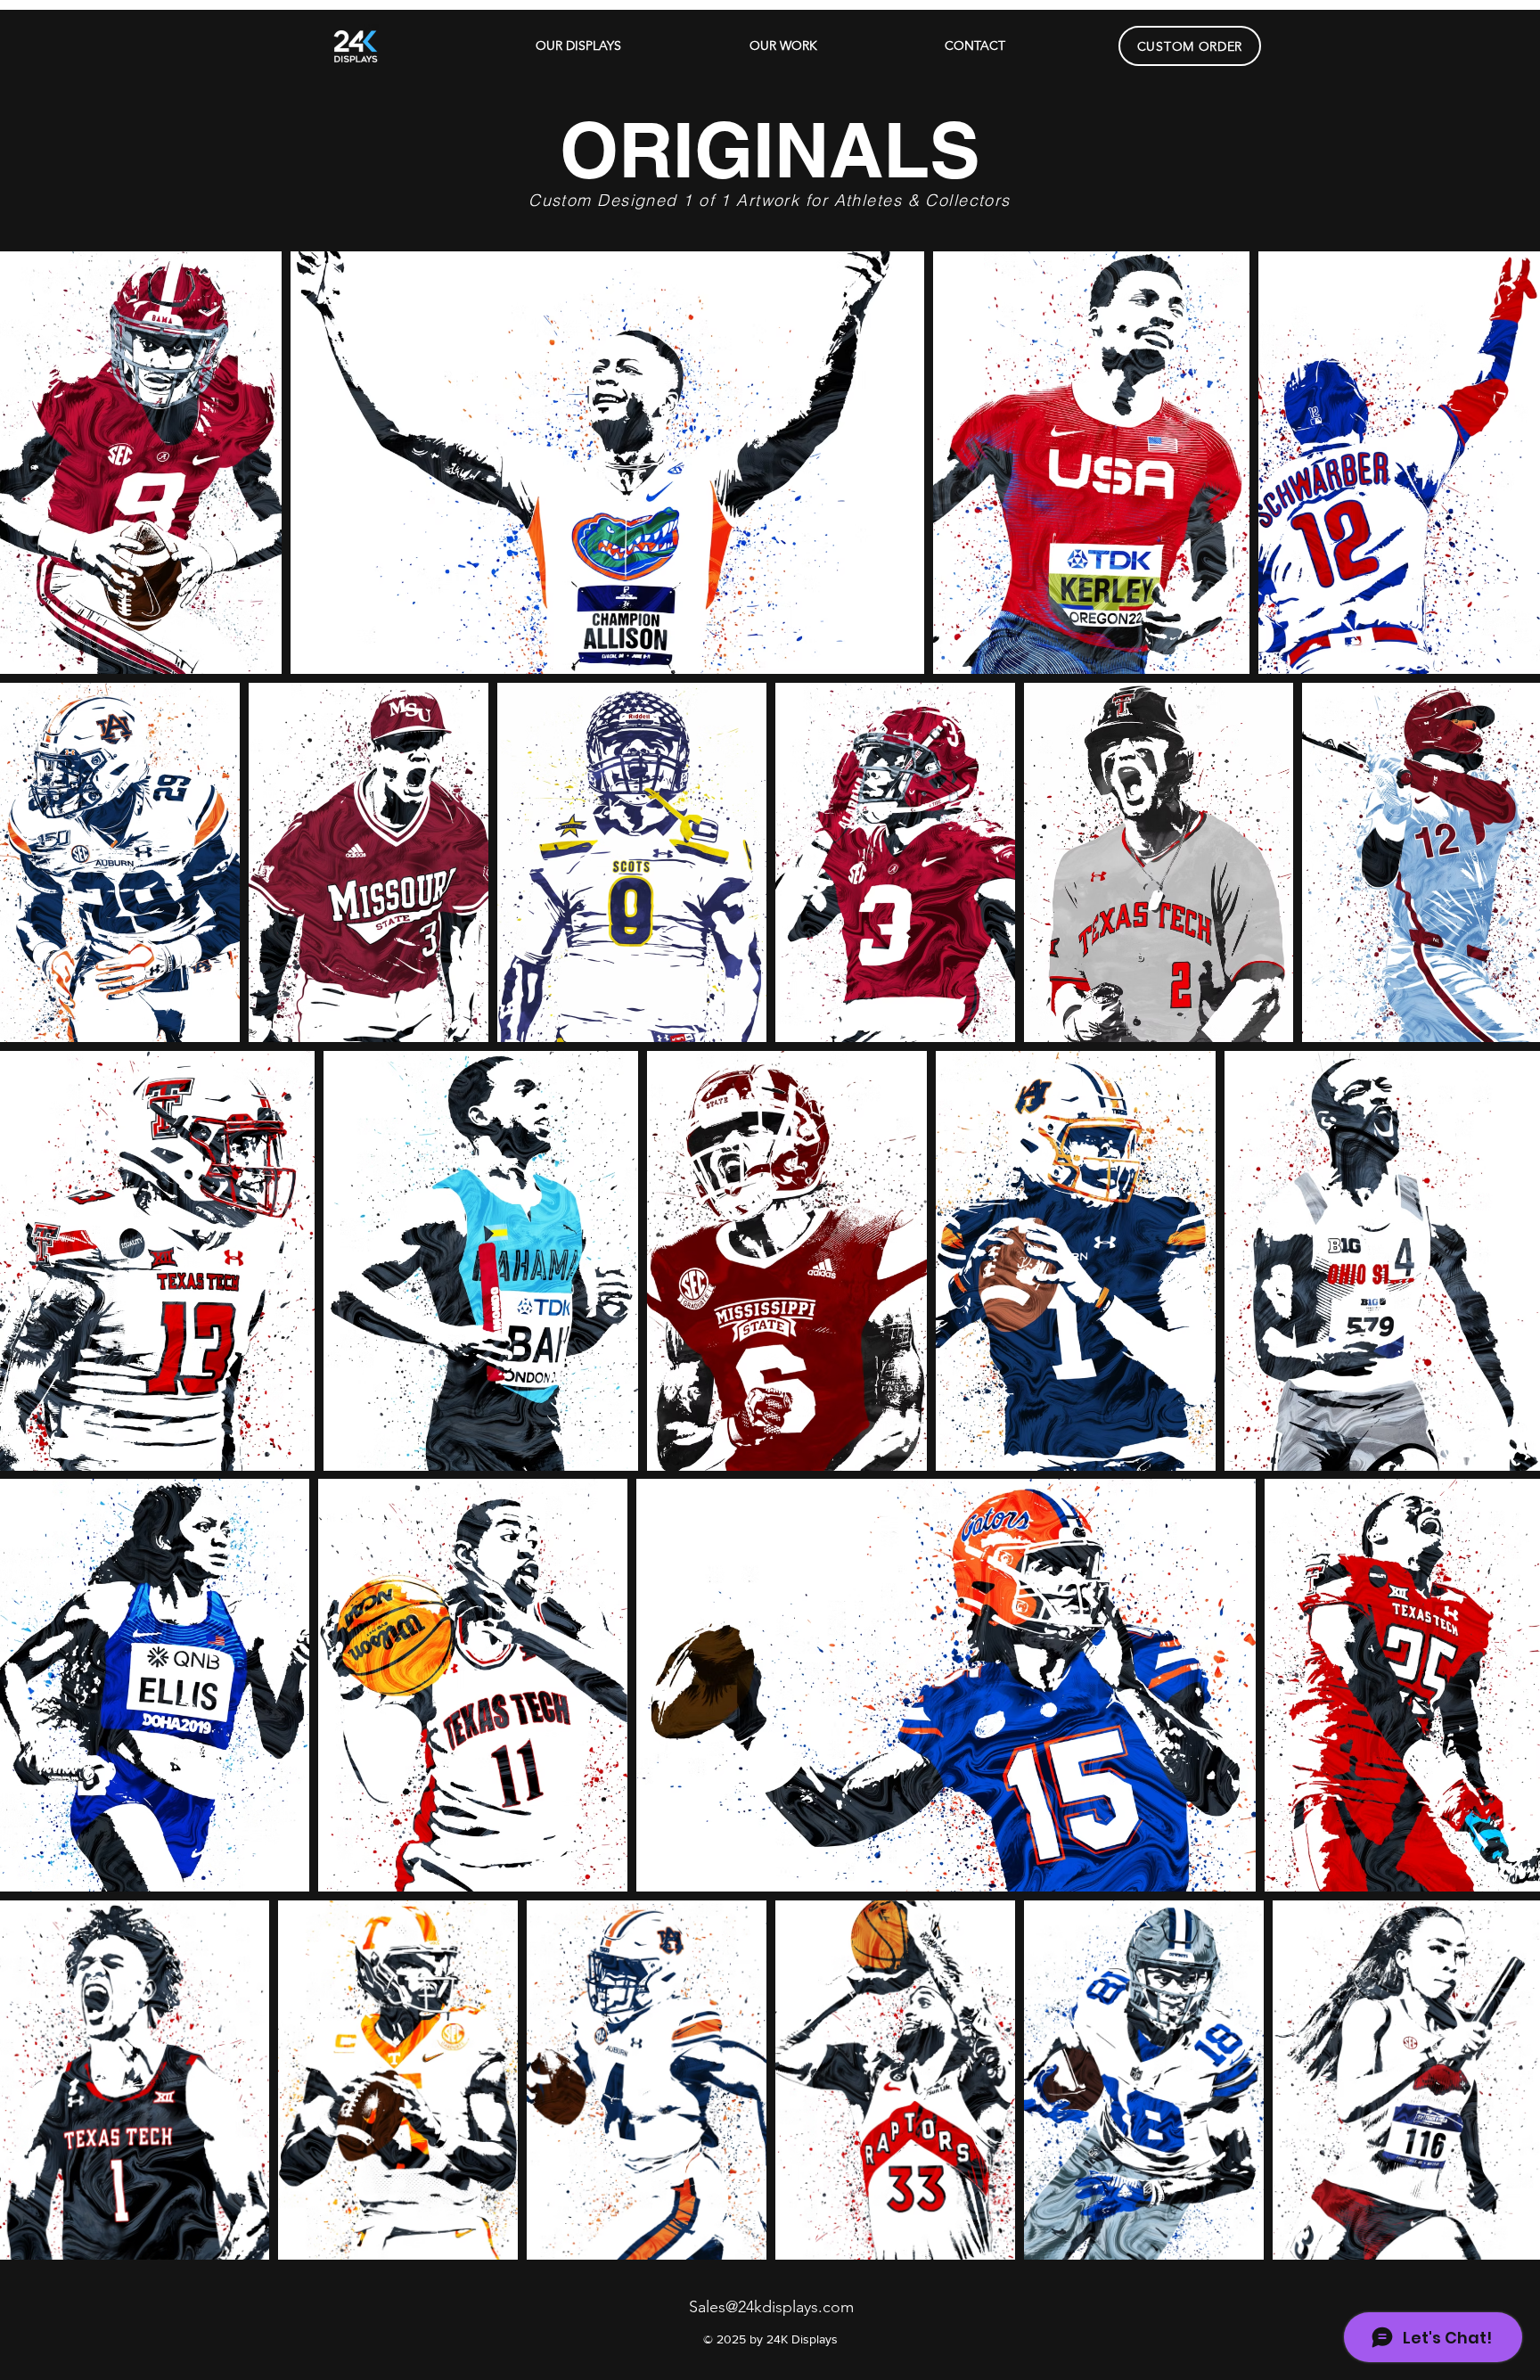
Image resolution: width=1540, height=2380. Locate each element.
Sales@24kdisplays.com (771, 2307)
